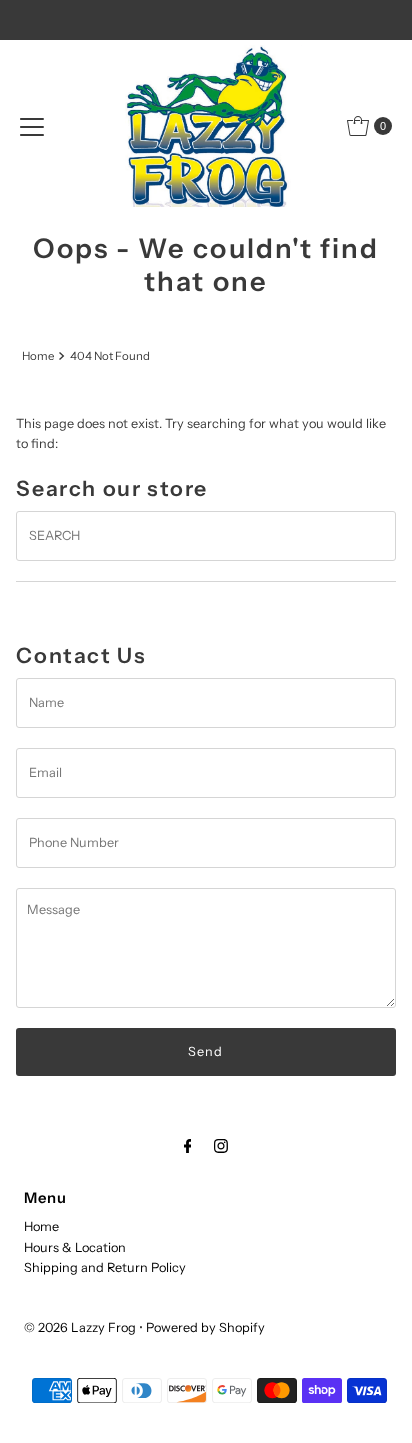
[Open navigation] (32, 126)
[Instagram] (221, 1146)
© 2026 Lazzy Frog (80, 1327)
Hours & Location (75, 1247)
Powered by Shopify (205, 1327)
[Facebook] (188, 1146)
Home (38, 356)
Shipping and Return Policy (105, 1267)
